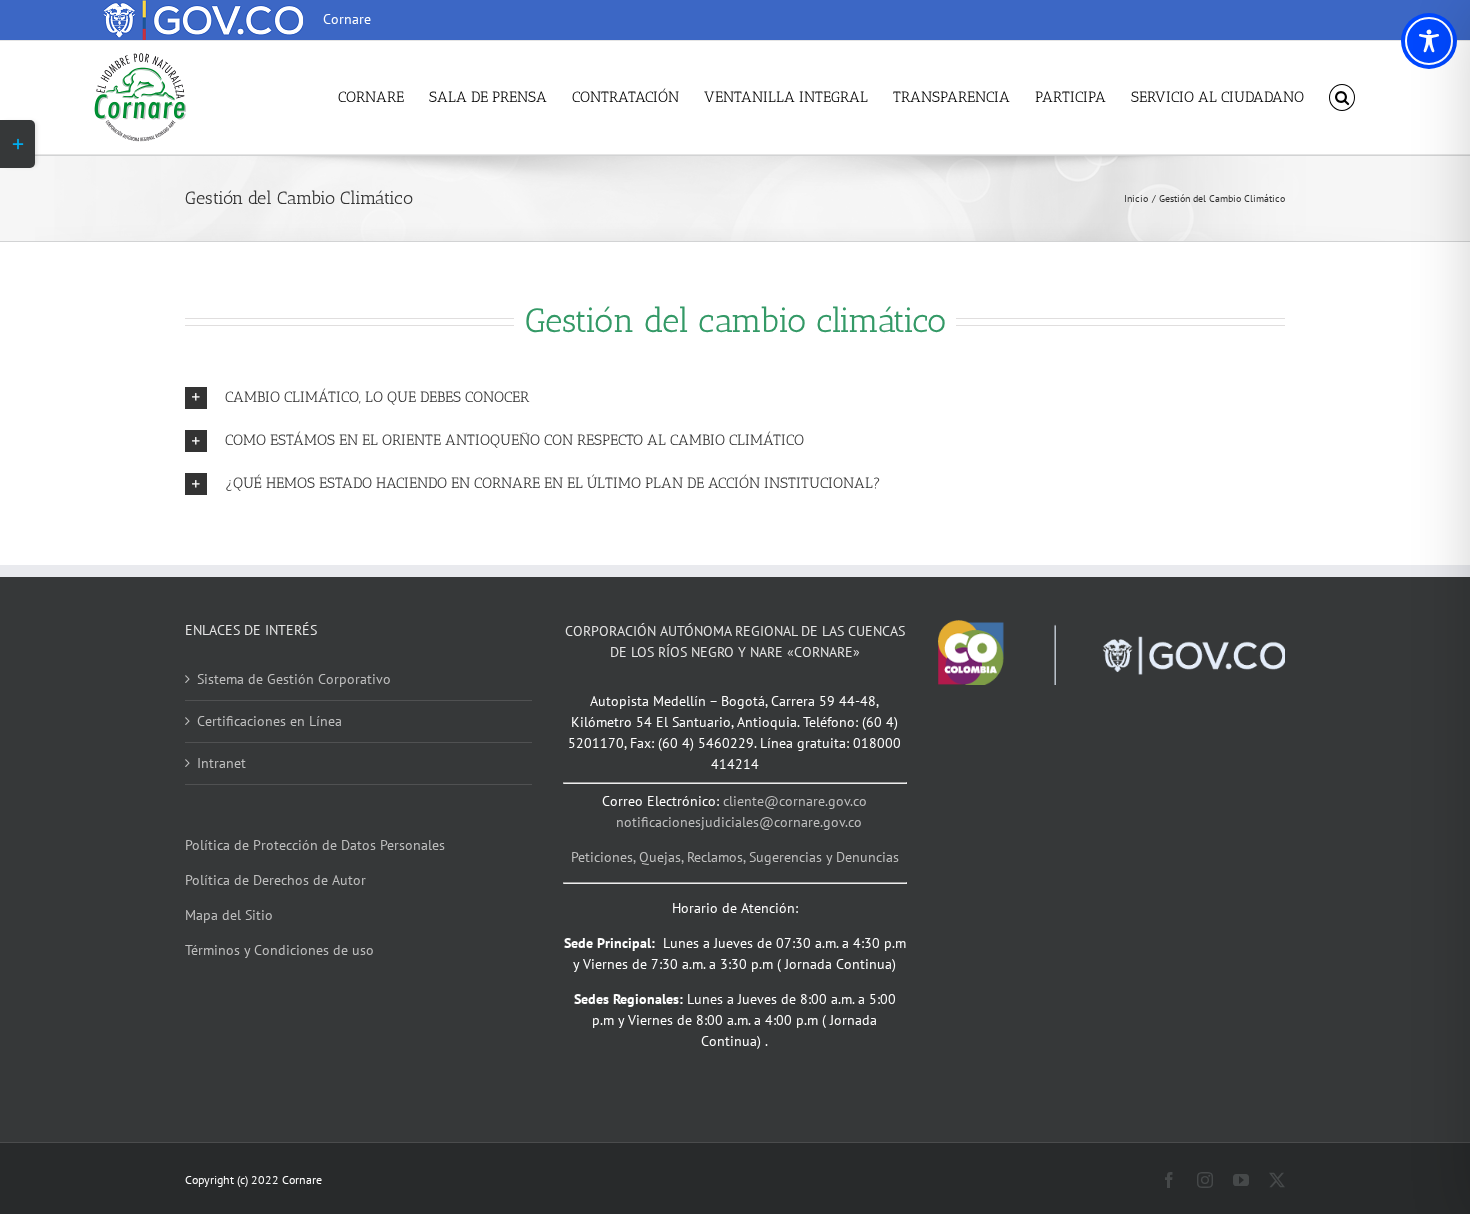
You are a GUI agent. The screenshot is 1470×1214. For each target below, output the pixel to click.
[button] (1342, 97)
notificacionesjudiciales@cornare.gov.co (739, 822)
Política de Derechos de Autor (275, 880)
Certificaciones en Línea (269, 721)
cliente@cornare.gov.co (795, 801)
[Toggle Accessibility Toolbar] (1429, 41)
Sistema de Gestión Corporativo (294, 679)
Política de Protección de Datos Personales (315, 845)
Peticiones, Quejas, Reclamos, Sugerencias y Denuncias (735, 857)
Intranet (221, 763)
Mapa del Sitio (229, 915)
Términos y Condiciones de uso (279, 950)
